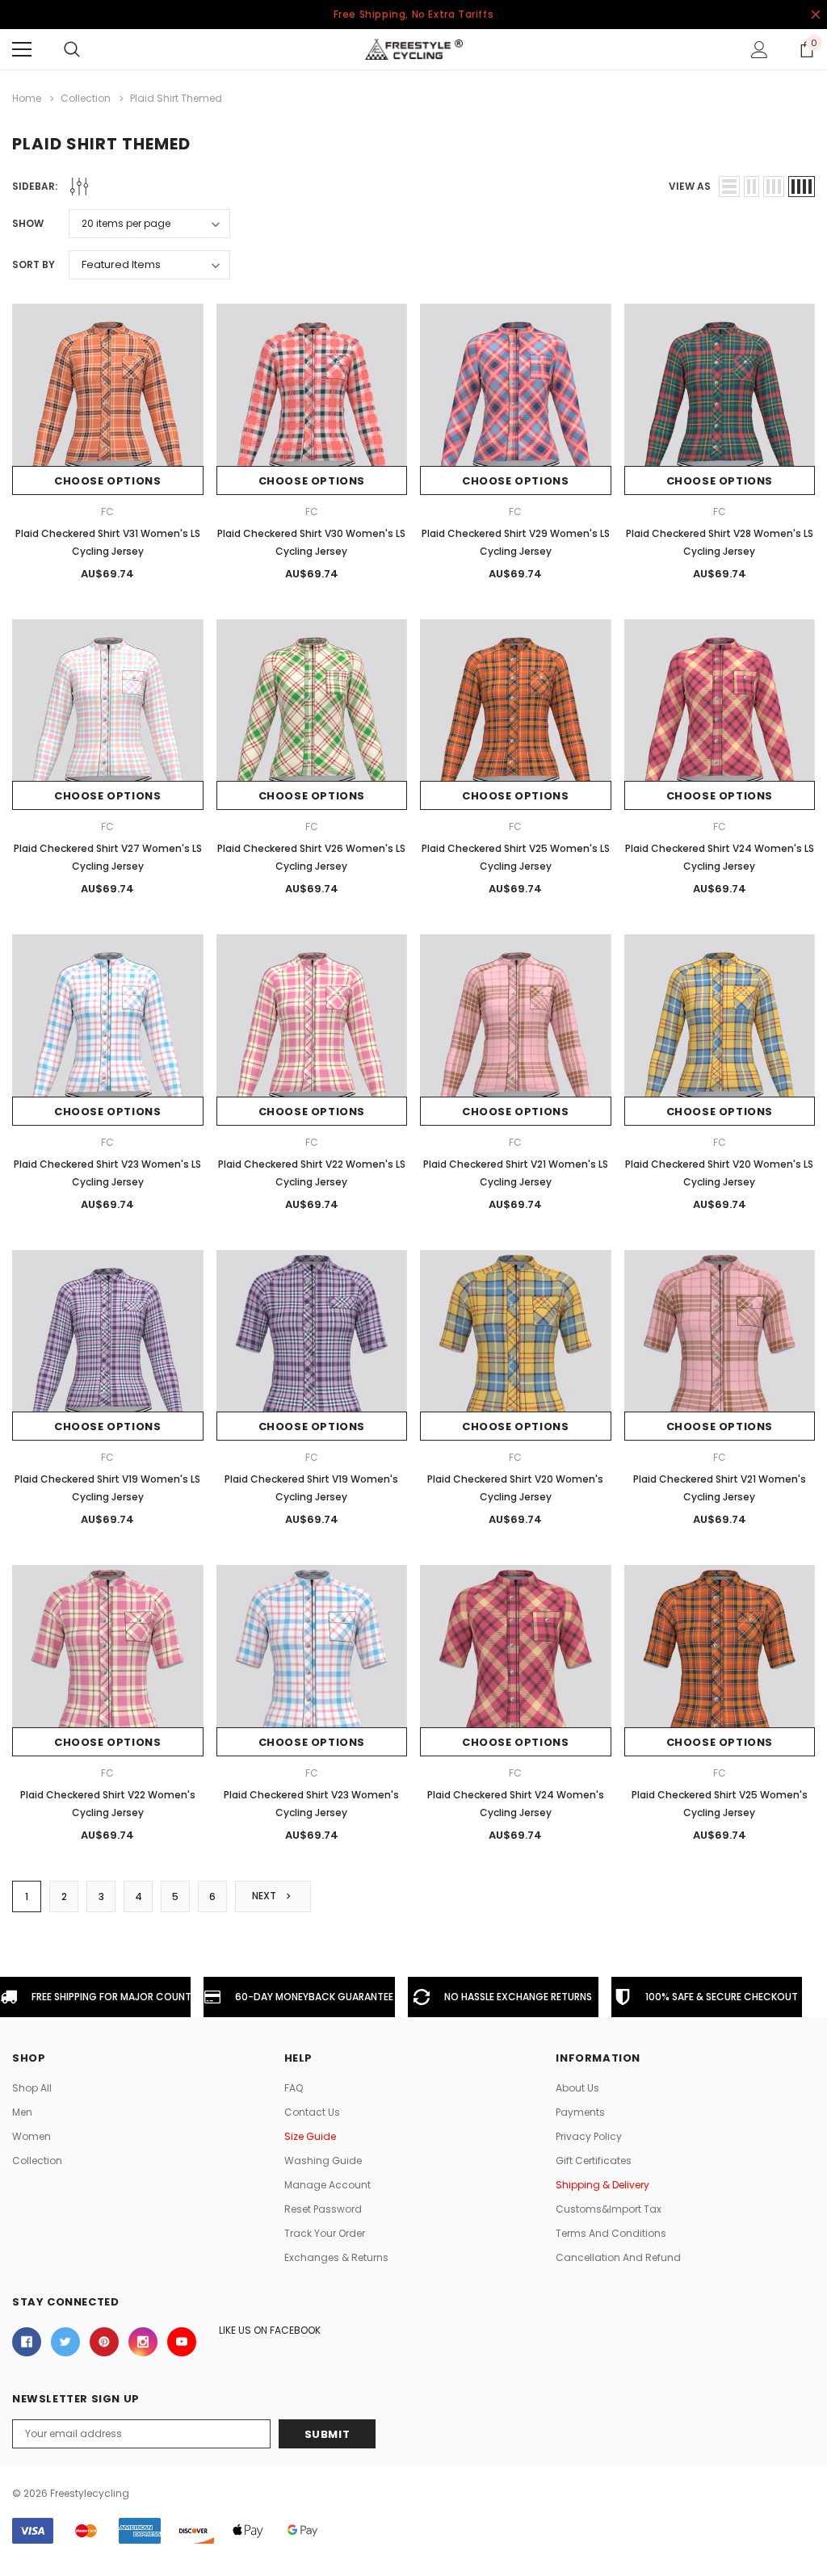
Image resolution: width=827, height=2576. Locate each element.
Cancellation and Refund (618, 2257)
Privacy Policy (589, 2136)
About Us (577, 2088)
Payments (580, 2112)
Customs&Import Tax (609, 2209)
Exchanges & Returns (336, 2257)
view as (690, 186)
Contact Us (312, 2112)
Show (28, 223)
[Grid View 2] (751, 187)
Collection (37, 2161)
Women (31, 2136)
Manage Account (327, 2185)
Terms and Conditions (611, 2233)
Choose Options (107, 481)
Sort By (34, 264)
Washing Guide (323, 2161)
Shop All (32, 2088)
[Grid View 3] (774, 187)
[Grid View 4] (802, 187)
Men (22, 2112)
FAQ (294, 2088)
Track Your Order (325, 2233)
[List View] (729, 187)
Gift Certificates (594, 2161)
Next (265, 1896)
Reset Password (323, 2209)
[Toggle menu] (22, 49)
